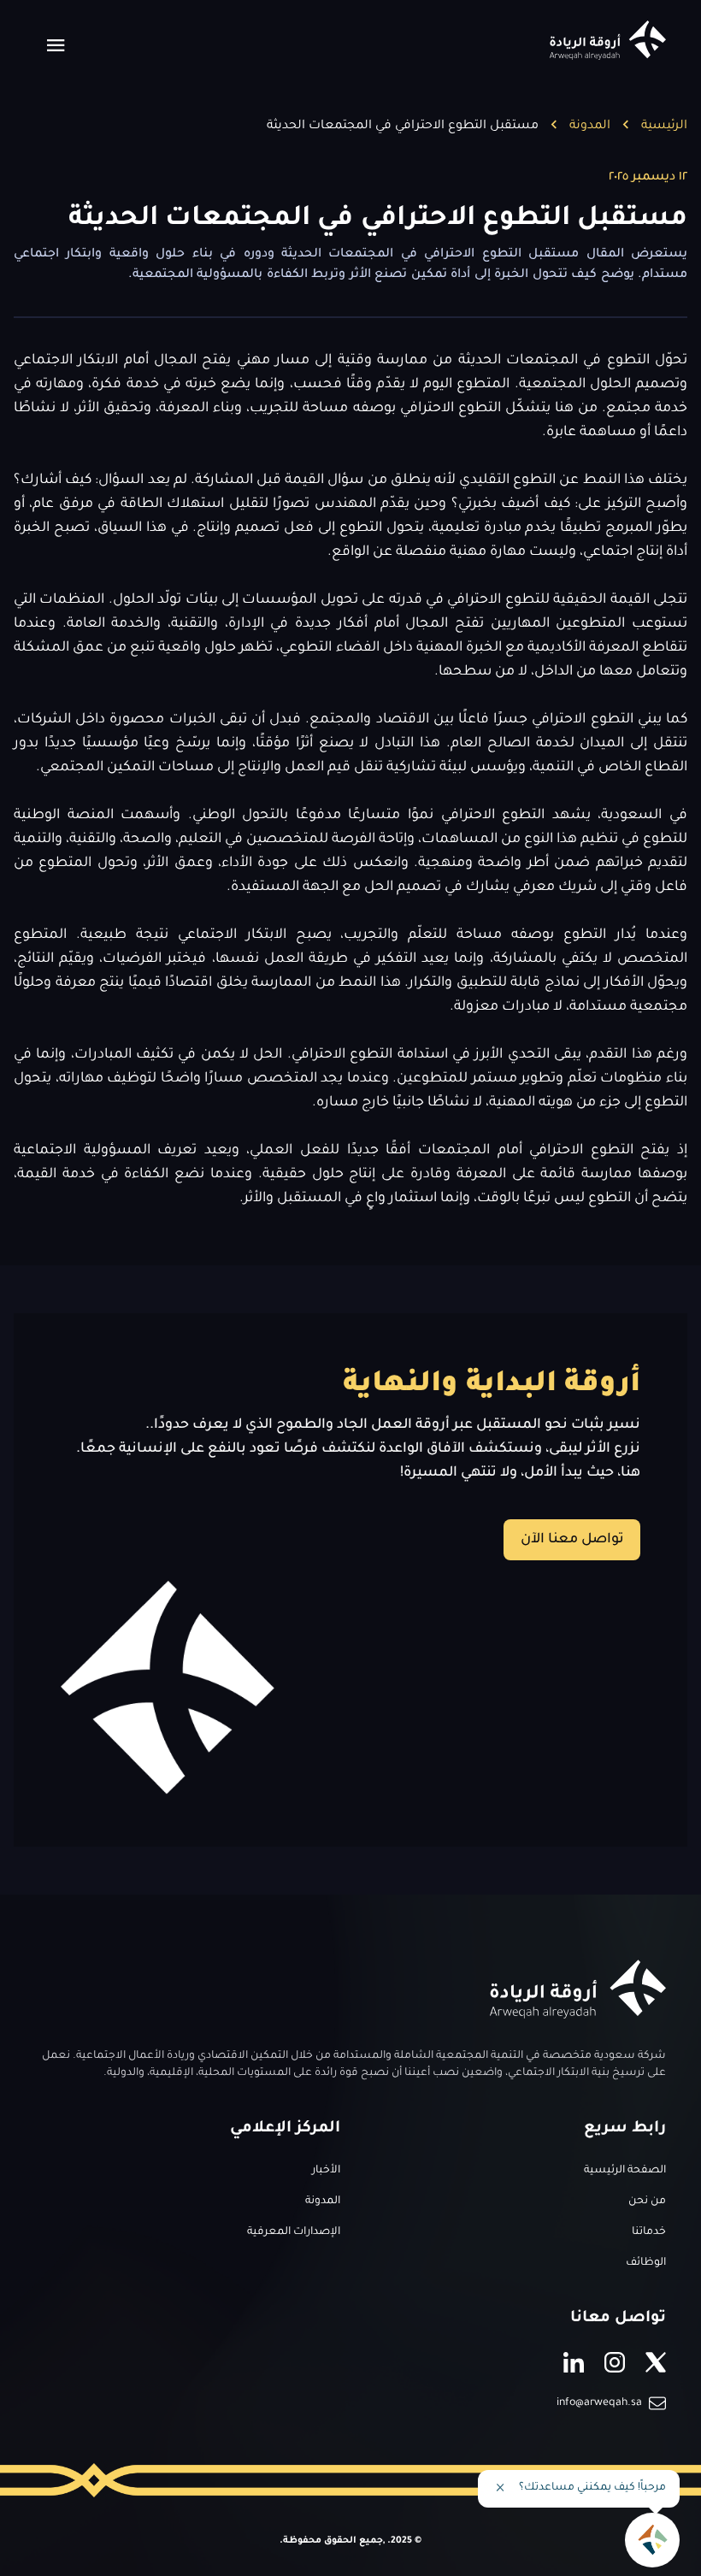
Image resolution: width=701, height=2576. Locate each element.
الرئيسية (664, 127)
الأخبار (326, 2171)
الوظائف (646, 2263)
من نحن (647, 2202)
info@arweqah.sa (599, 2403)
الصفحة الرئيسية (625, 2171)
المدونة (590, 127)
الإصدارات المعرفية (294, 2232)
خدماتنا (649, 2232)
